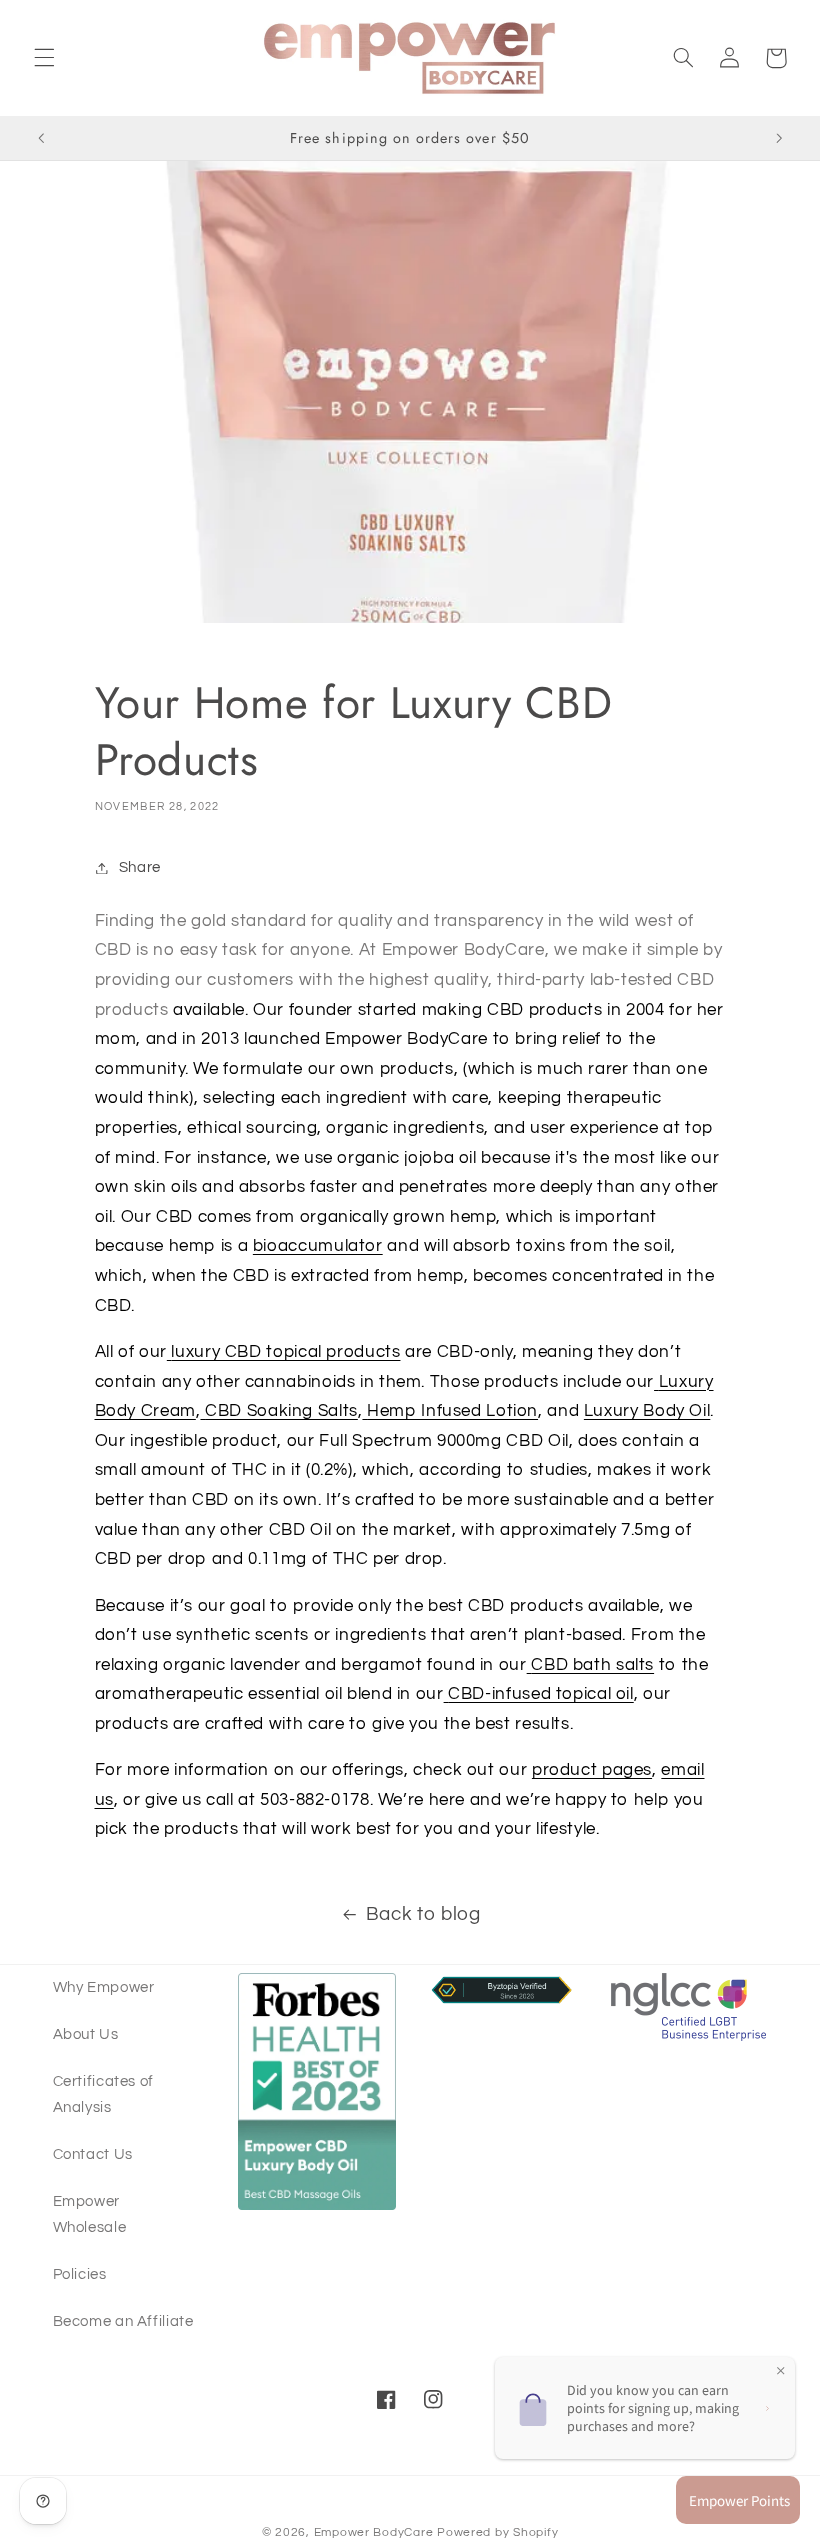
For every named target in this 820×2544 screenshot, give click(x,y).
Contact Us (93, 2154)
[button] (44, 58)
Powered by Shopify (497, 2532)
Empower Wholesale (90, 2214)
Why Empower (104, 1987)
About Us (86, 2034)
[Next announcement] (779, 138)
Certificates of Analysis (103, 2094)
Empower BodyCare (376, 2532)
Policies (80, 2274)
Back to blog (423, 1914)
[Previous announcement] (41, 138)
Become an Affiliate (123, 2321)
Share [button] (140, 867)
